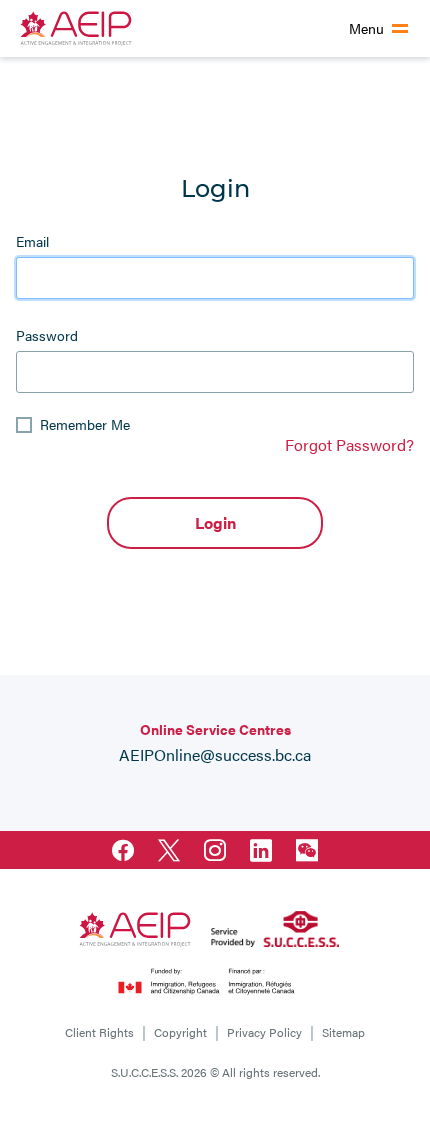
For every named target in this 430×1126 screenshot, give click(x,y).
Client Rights (99, 1032)
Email (32, 241)
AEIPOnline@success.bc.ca (215, 754)
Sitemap (343, 1032)
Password (47, 335)
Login (215, 522)
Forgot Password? (349, 444)
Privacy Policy (264, 1032)
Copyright (180, 1032)
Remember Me (85, 424)
